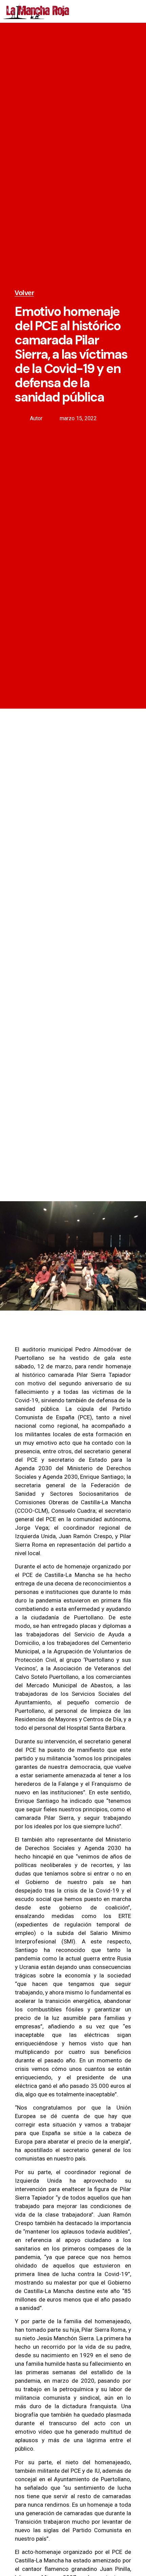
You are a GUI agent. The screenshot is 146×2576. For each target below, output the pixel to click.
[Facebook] (84, 11)
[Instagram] (114, 11)
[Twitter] (99, 11)
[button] (136, 11)
